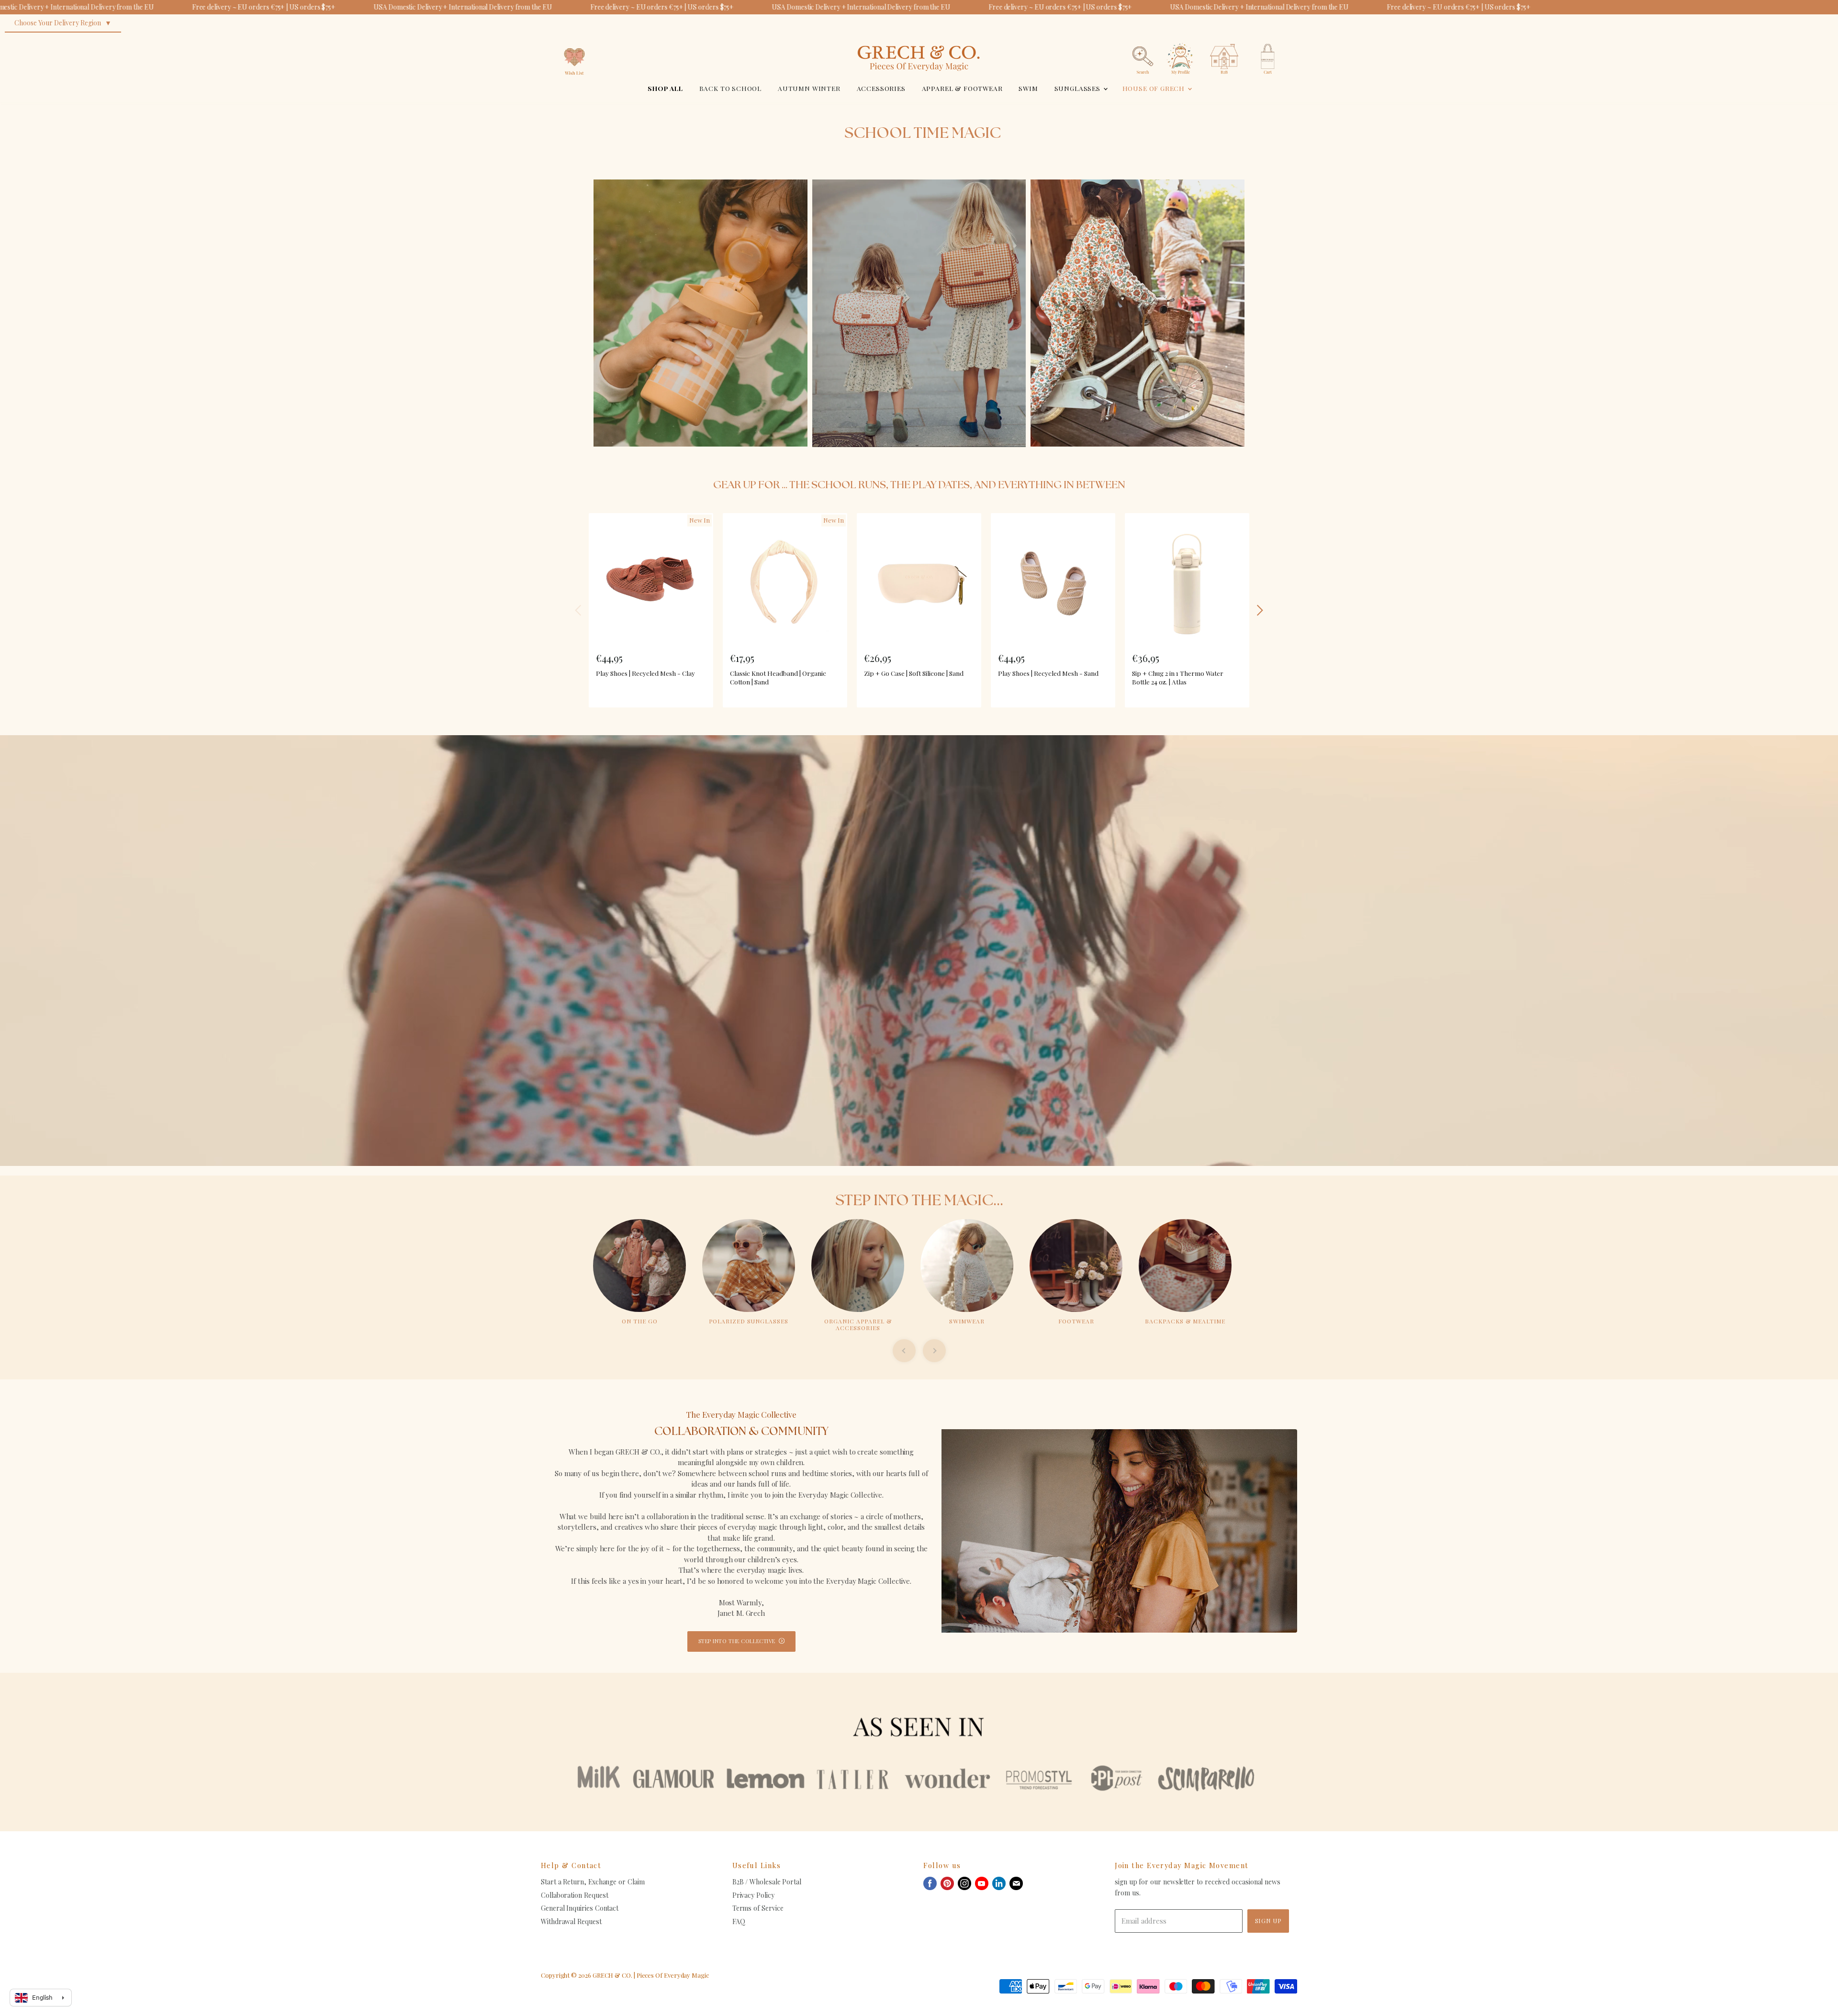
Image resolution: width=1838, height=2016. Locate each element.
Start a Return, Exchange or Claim (593, 1882)
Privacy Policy (753, 1895)
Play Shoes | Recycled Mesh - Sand (1048, 673)
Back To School (731, 88)
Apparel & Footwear (962, 88)
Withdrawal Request (571, 1921)
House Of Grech (1154, 88)
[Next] (1259, 610)
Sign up (1268, 1921)
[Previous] (579, 610)
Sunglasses (1078, 88)
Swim (1028, 88)
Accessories (881, 88)
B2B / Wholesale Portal (767, 1882)
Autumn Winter (809, 88)
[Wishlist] (574, 40)
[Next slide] (934, 1351)
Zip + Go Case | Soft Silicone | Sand (914, 673)
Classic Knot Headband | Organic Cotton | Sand (778, 677)
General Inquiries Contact (580, 1908)
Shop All (665, 88)
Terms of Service (758, 1908)
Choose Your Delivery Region (58, 23)
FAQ (739, 1921)
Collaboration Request (574, 1895)
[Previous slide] (904, 1351)
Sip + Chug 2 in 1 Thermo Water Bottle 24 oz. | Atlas (1178, 677)
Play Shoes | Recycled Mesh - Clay (645, 673)
